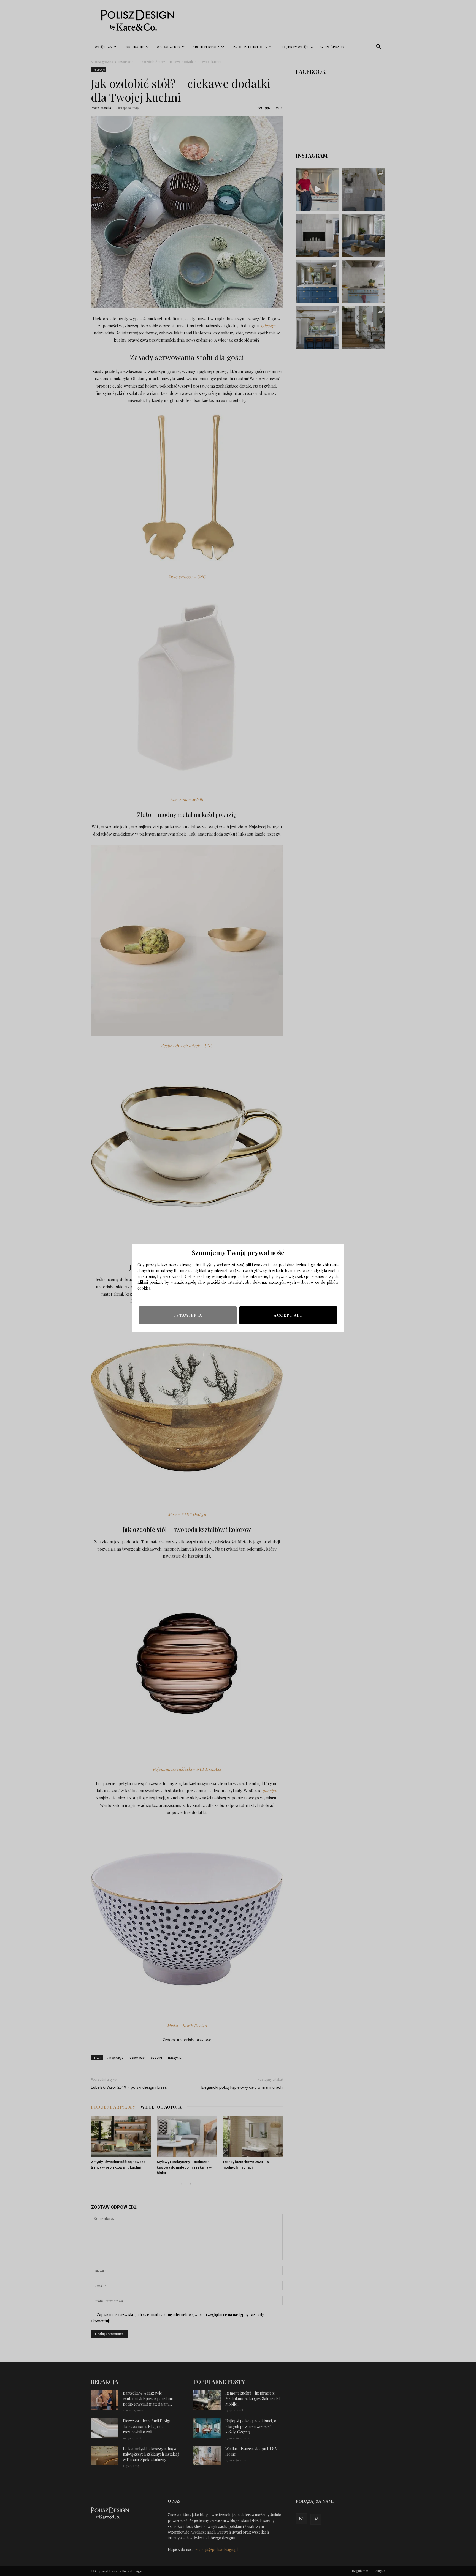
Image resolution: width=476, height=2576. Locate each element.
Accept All (288, 1315)
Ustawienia (188, 1315)
